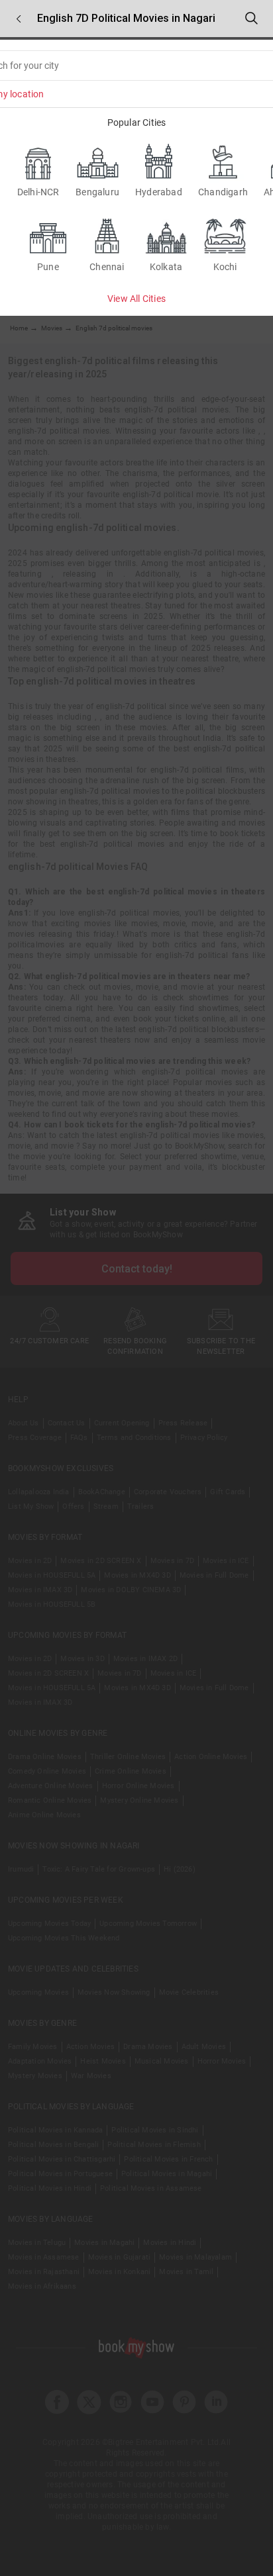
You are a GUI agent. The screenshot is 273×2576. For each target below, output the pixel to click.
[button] (19, 19)
